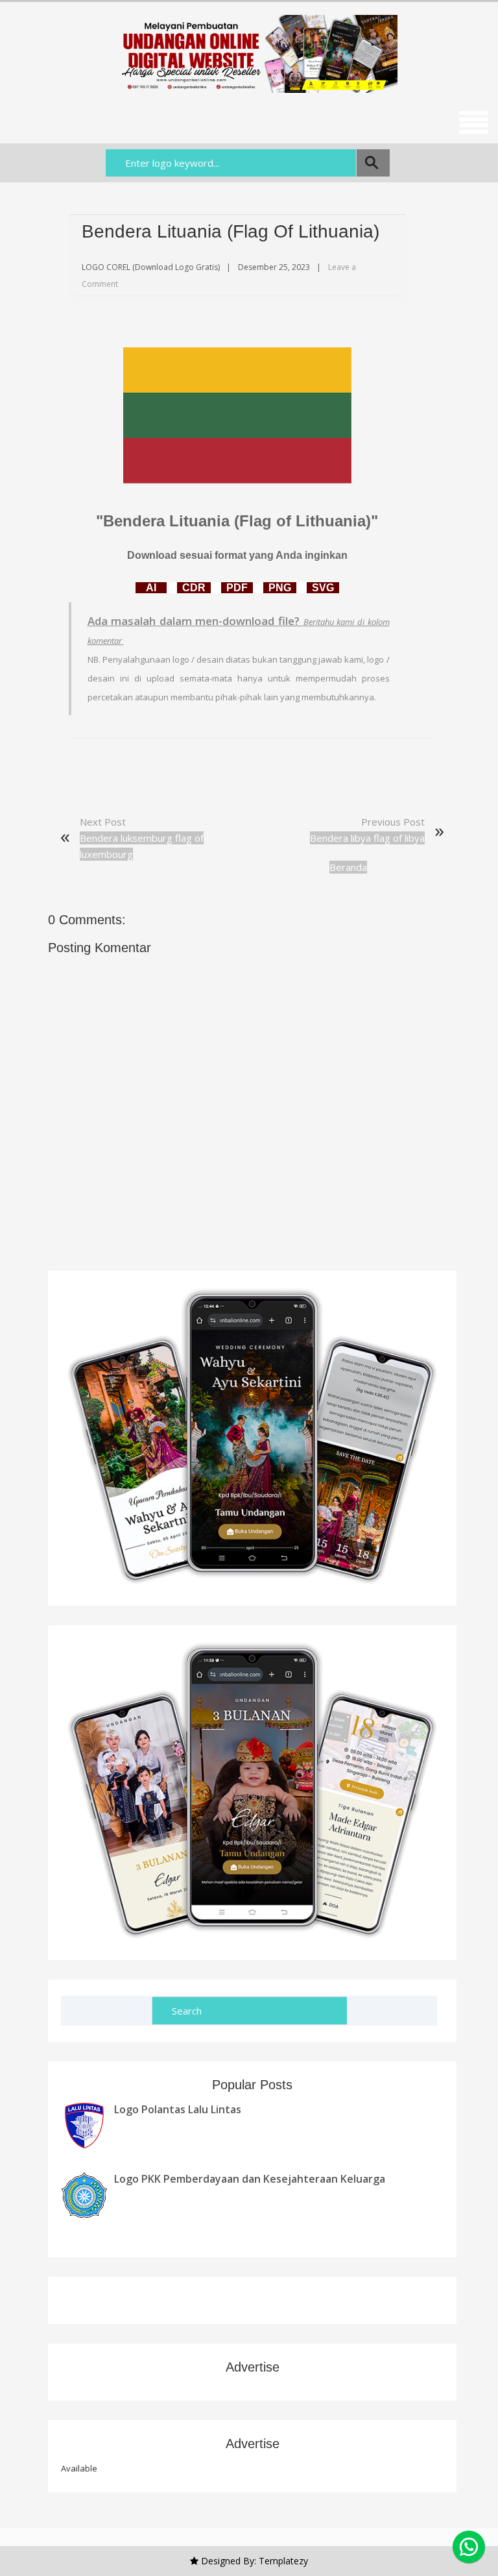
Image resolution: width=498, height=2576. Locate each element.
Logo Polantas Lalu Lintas (178, 2109)
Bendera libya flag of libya (367, 838)
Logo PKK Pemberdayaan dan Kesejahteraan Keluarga (250, 2179)
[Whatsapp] (469, 2547)
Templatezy (283, 2561)
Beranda (348, 867)
